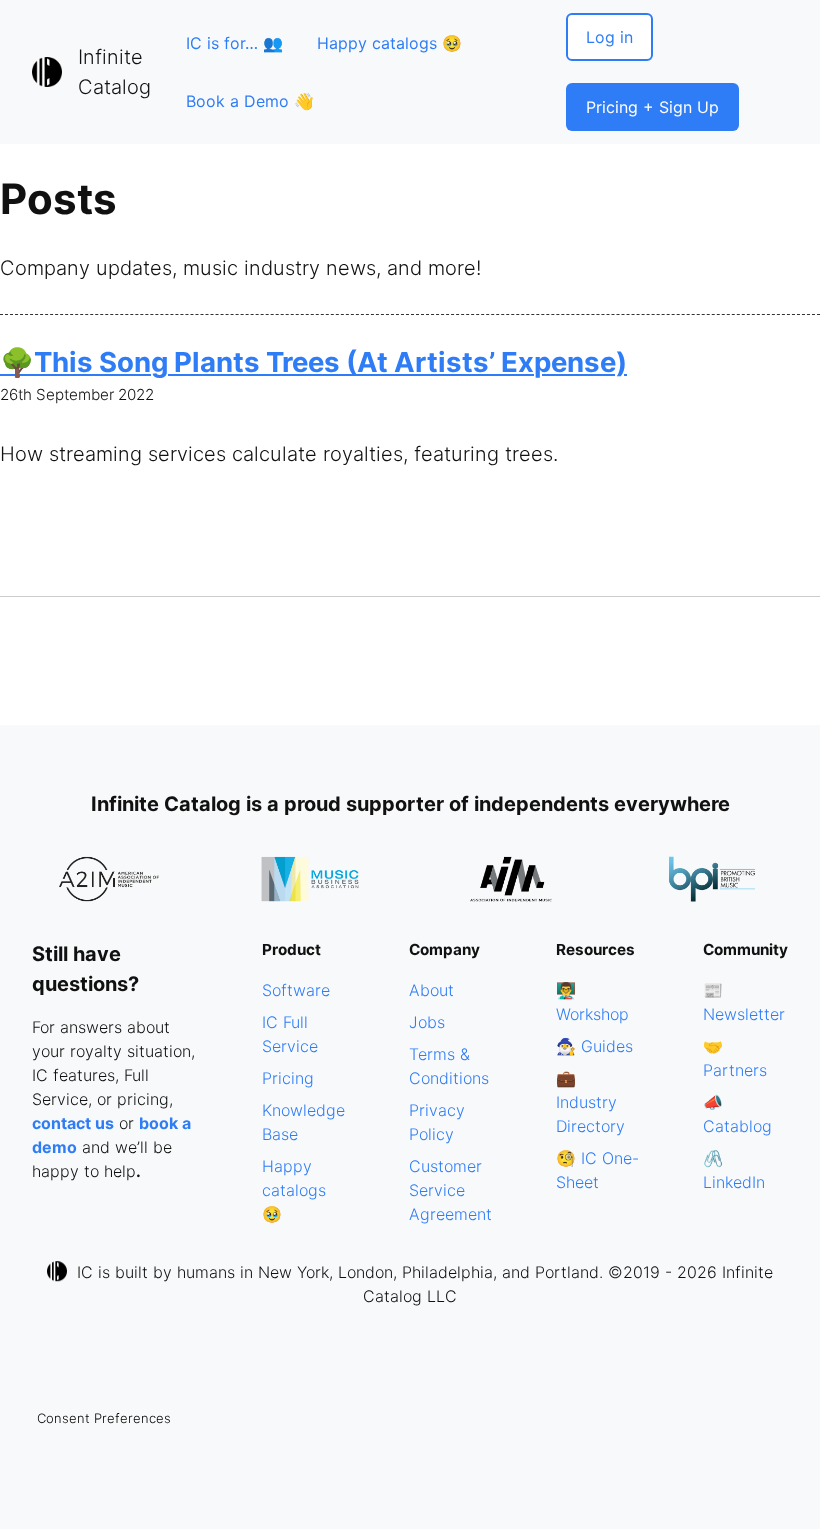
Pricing (288, 1078)
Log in (609, 37)
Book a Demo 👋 (250, 101)
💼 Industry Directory (590, 1102)
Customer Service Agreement (450, 1190)
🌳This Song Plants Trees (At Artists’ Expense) (313, 362)
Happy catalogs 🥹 (389, 43)
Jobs (427, 1022)
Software (296, 990)
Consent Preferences (104, 1418)
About (431, 990)
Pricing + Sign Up (652, 107)
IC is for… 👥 (234, 43)
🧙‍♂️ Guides (594, 1046)
